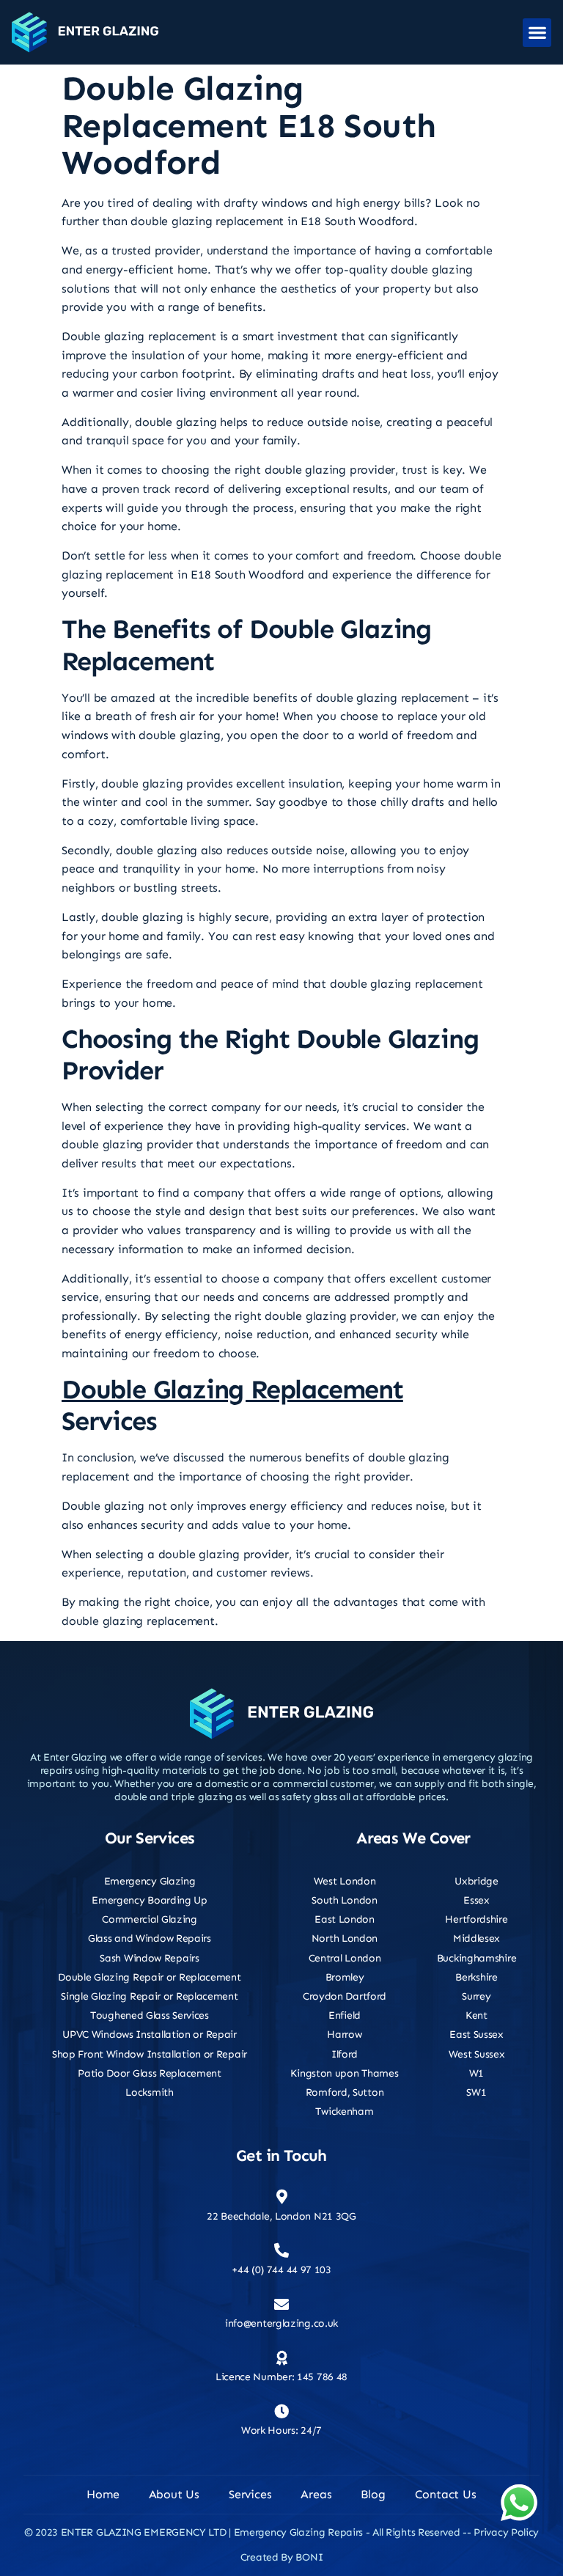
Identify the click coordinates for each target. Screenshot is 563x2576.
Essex (476, 1900)
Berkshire (476, 1977)
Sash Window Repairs (149, 1958)
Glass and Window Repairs (150, 1938)
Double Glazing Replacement (232, 1389)
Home (103, 2494)
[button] (537, 33)
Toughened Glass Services (150, 2015)
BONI (309, 2557)
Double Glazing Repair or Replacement (149, 1977)
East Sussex (476, 2034)
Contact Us (446, 2494)
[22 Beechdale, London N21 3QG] (281, 2197)
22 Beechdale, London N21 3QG (281, 2216)
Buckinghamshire (477, 1958)
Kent (476, 2015)
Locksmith (149, 2092)
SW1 (476, 2092)
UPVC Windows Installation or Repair (150, 2034)
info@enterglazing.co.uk (281, 2323)
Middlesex (476, 1938)
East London (345, 1919)
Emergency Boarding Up (150, 1900)
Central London (345, 1958)
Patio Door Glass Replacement (150, 2073)
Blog (373, 2494)
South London (344, 1900)
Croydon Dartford (345, 1996)
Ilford (345, 2054)
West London (345, 1881)
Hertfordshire (476, 1919)
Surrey (476, 1996)
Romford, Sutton (345, 2092)
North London (345, 1938)
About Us (174, 2494)
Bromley (345, 1977)
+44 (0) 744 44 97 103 (281, 2270)
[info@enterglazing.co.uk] (281, 2305)
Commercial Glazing (150, 1919)
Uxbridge (476, 1881)
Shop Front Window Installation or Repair (150, 2054)
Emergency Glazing (150, 1881)
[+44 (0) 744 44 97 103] (281, 2250)
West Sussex (477, 2054)
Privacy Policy (506, 2532)
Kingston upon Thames (344, 2073)
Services (250, 2494)
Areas (316, 2494)
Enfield (345, 2015)
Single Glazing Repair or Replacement (149, 1996)
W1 (476, 2073)
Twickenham (344, 2111)
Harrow (344, 2034)
